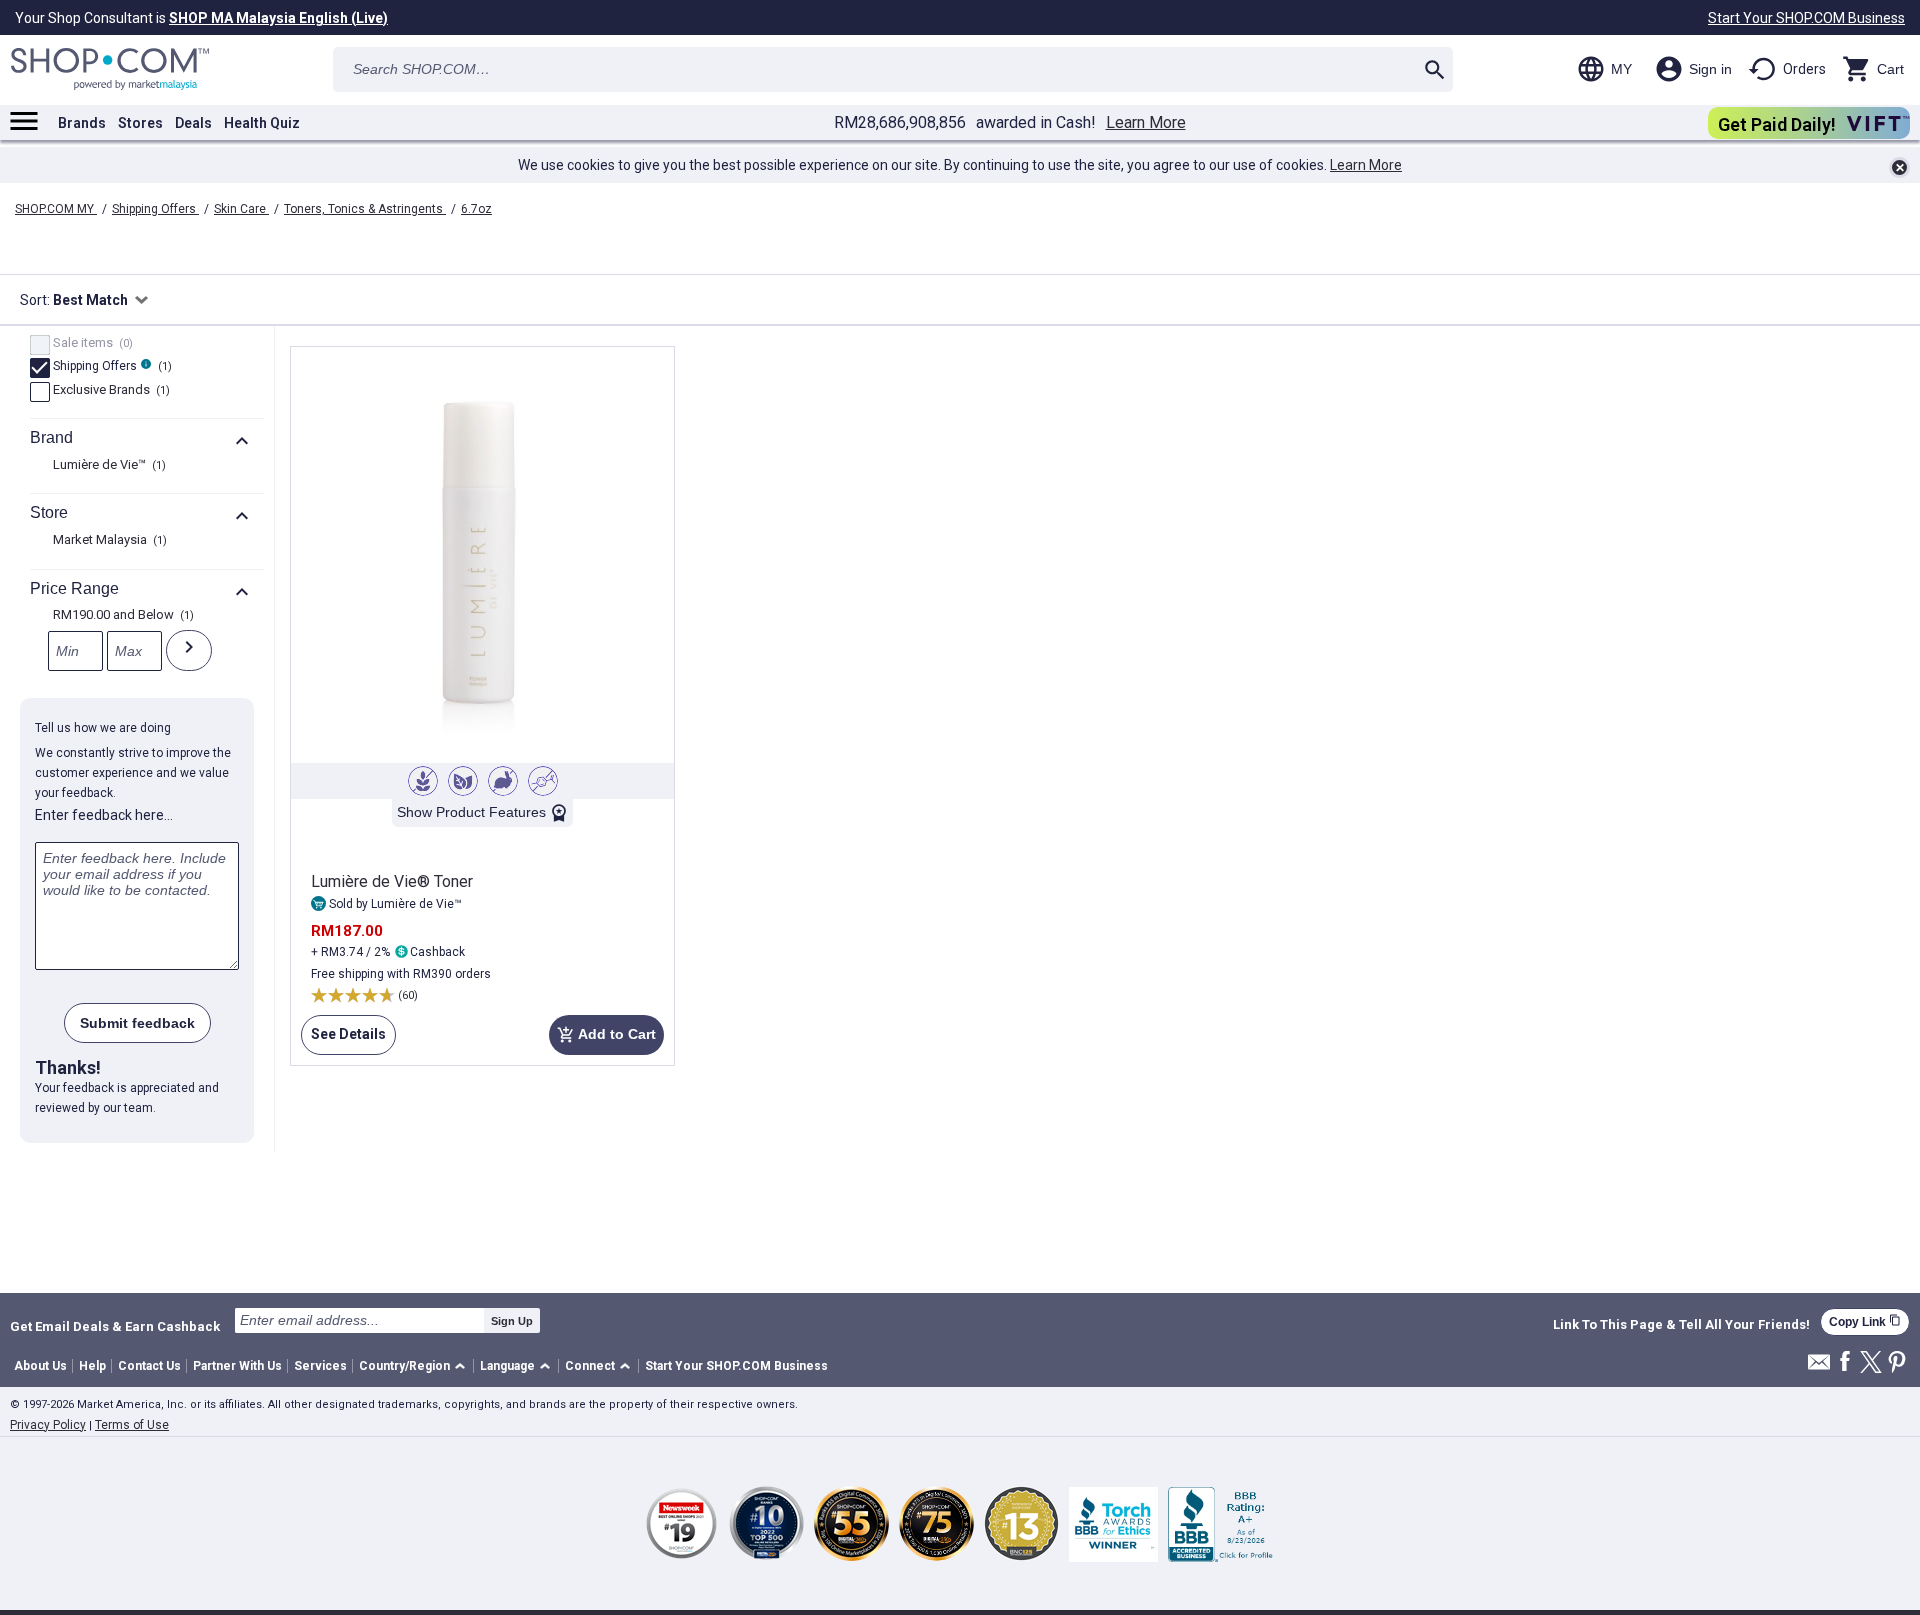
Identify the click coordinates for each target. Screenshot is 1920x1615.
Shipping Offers (155, 209)
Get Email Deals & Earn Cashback (115, 1326)
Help (92, 1366)
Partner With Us (237, 1366)
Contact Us (149, 1366)
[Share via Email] (1819, 1367)
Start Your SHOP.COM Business (1806, 18)
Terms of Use (132, 1425)
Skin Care (241, 209)
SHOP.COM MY (56, 209)
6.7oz (476, 209)
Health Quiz (262, 123)
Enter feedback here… (104, 815)
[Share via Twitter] (1871, 1363)
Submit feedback (137, 1023)
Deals (193, 123)
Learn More (1146, 123)
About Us (40, 1366)
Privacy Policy (48, 1425)
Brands (82, 123)
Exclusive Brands (109, 391)
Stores (140, 123)
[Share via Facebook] (1845, 1362)
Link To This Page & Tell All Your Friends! (1681, 1325)
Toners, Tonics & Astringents (365, 209)
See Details (343, 1040)
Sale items (90, 344)
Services (320, 1366)
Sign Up (512, 1321)
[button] (415, 1366)
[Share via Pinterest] (1897, 1363)
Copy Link (1865, 1321)
